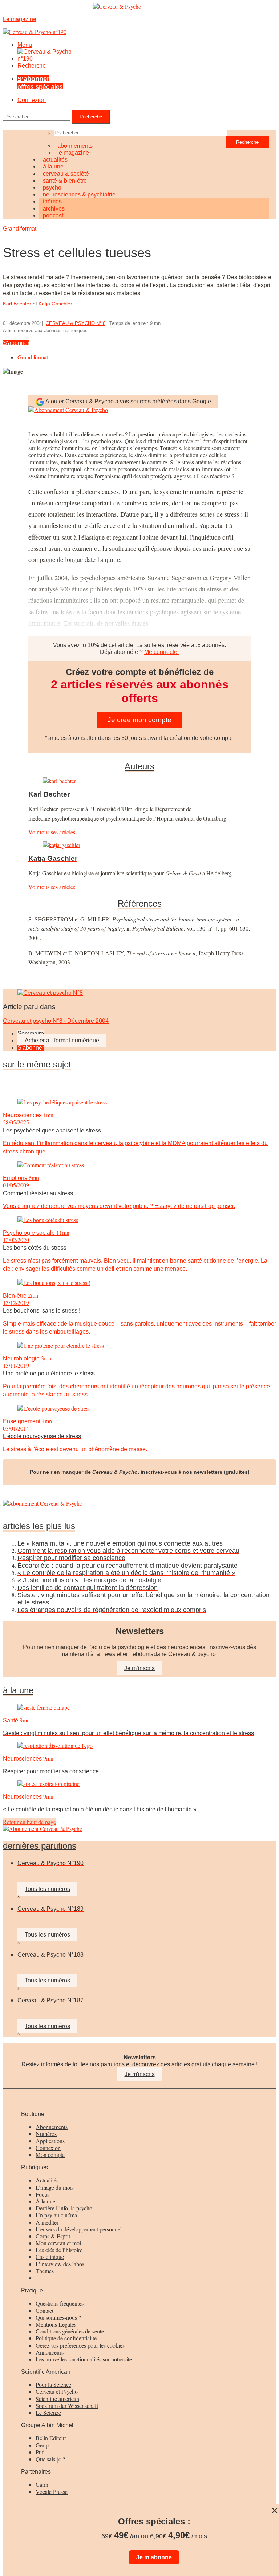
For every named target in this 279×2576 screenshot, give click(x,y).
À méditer (47, 2222)
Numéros (46, 2134)
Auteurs (139, 766)
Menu (25, 45)
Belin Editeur (51, 2438)
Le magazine (73, 153)
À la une (45, 2201)
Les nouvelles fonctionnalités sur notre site (84, 2359)
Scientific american (57, 2399)
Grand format (20, 229)
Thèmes (45, 2271)
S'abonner (16, 343)
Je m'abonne (154, 2557)
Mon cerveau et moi (58, 2243)
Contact (45, 2310)
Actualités (47, 2180)
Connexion (32, 100)
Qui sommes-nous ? (58, 2317)
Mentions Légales (56, 2324)
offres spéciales (40, 83)
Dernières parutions (40, 1846)
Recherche (32, 66)
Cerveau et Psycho (57, 2391)
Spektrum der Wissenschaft (67, 2406)
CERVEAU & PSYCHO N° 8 (76, 323)
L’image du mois (55, 2187)
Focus (43, 2194)
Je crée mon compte (139, 720)
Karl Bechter (17, 304)
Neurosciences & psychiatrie (79, 194)
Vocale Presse (52, 2492)
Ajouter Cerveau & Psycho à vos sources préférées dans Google (128, 401)
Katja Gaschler (55, 304)
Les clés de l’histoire (59, 2250)
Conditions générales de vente (70, 2331)
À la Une (18, 1690)
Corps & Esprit (53, 2236)
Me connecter (162, 652)
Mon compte (50, 2155)
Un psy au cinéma (56, 2215)
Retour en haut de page (29, 1822)
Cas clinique (50, 2257)
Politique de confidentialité (66, 2338)
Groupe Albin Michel (47, 2425)
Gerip (42, 2445)
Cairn (42, 2484)
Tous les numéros (47, 1889)
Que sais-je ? (50, 2459)
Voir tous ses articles (52, 832)
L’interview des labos (60, 2264)
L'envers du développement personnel (79, 2229)
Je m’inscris (139, 1668)
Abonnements (52, 2127)
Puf (40, 2452)
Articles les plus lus (39, 1526)
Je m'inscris (140, 2074)
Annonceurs (50, 2352)
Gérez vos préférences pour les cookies (80, 2345)
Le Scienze (48, 2412)
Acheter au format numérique (62, 1040)
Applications (50, 2141)
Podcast (53, 215)
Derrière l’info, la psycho (64, 2208)
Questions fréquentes (60, 2303)
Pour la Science (53, 2384)
